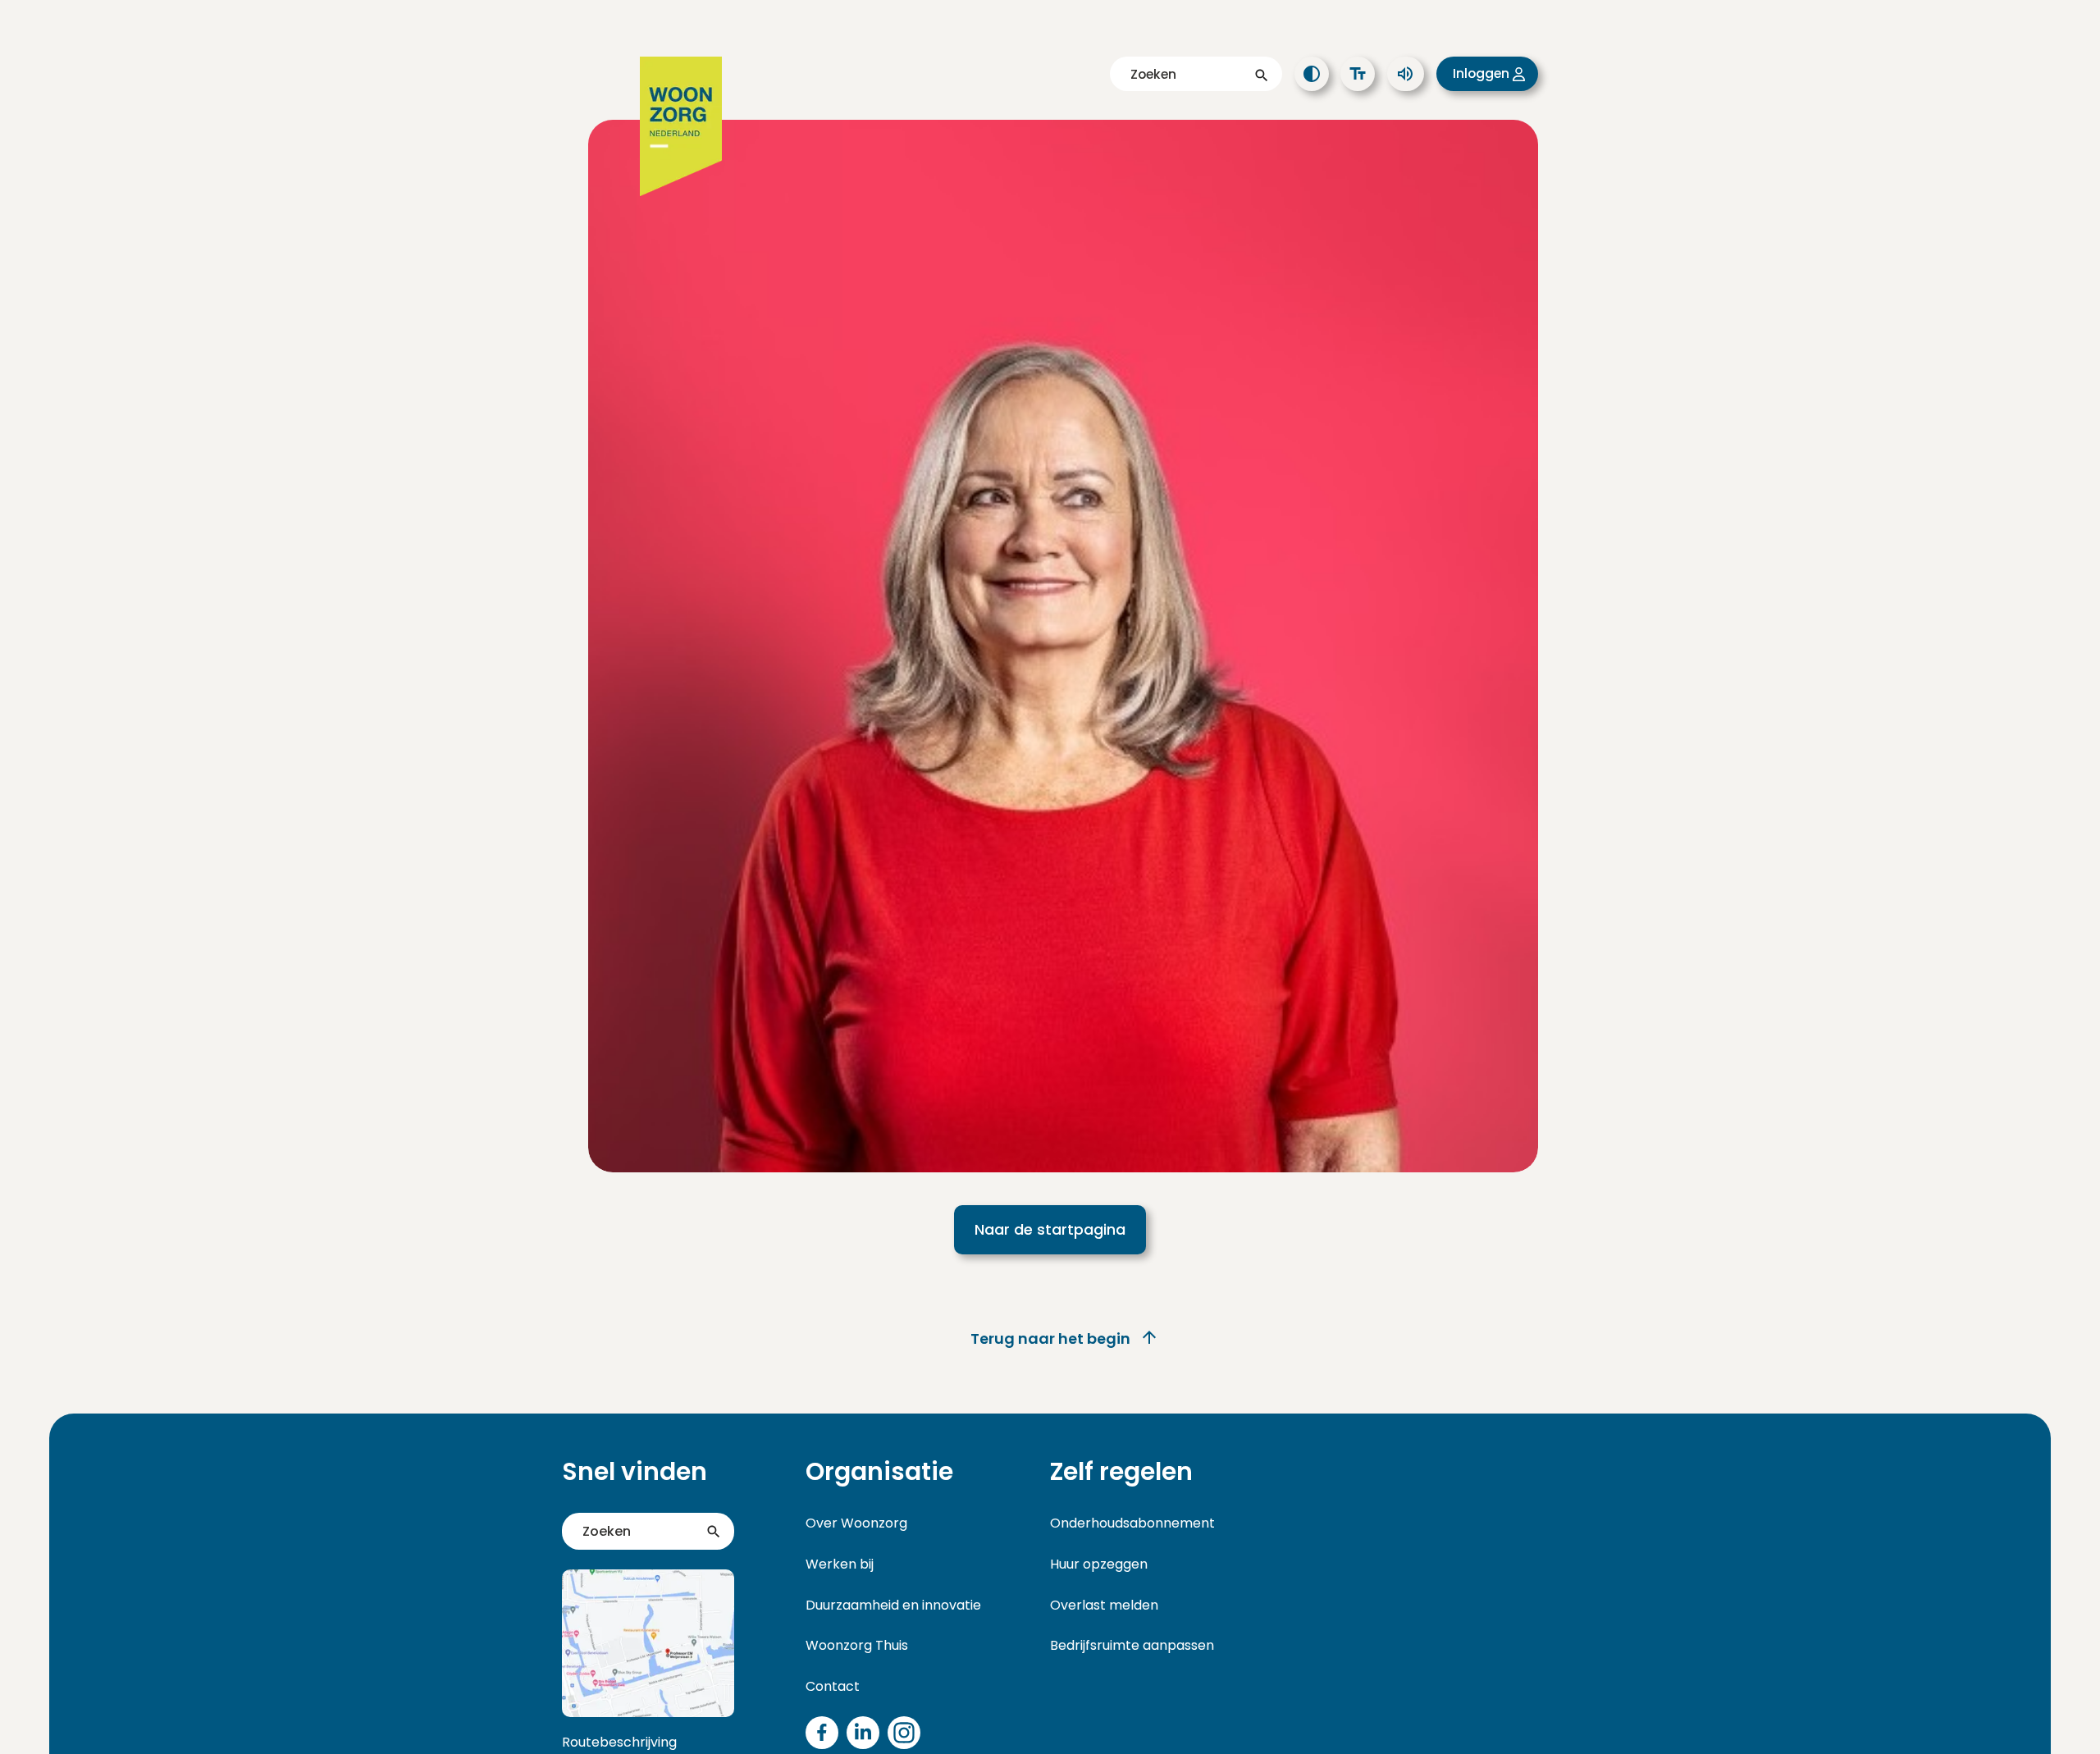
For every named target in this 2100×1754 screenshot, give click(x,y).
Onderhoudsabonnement (1132, 1523)
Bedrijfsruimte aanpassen (1132, 1645)
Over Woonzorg (856, 1523)
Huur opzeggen (1099, 1564)
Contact (833, 1686)
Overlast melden (1104, 1605)
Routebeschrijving (619, 1742)
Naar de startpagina (1050, 1229)
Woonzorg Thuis (857, 1645)
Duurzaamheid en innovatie (893, 1605)
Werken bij (840, 1564)
